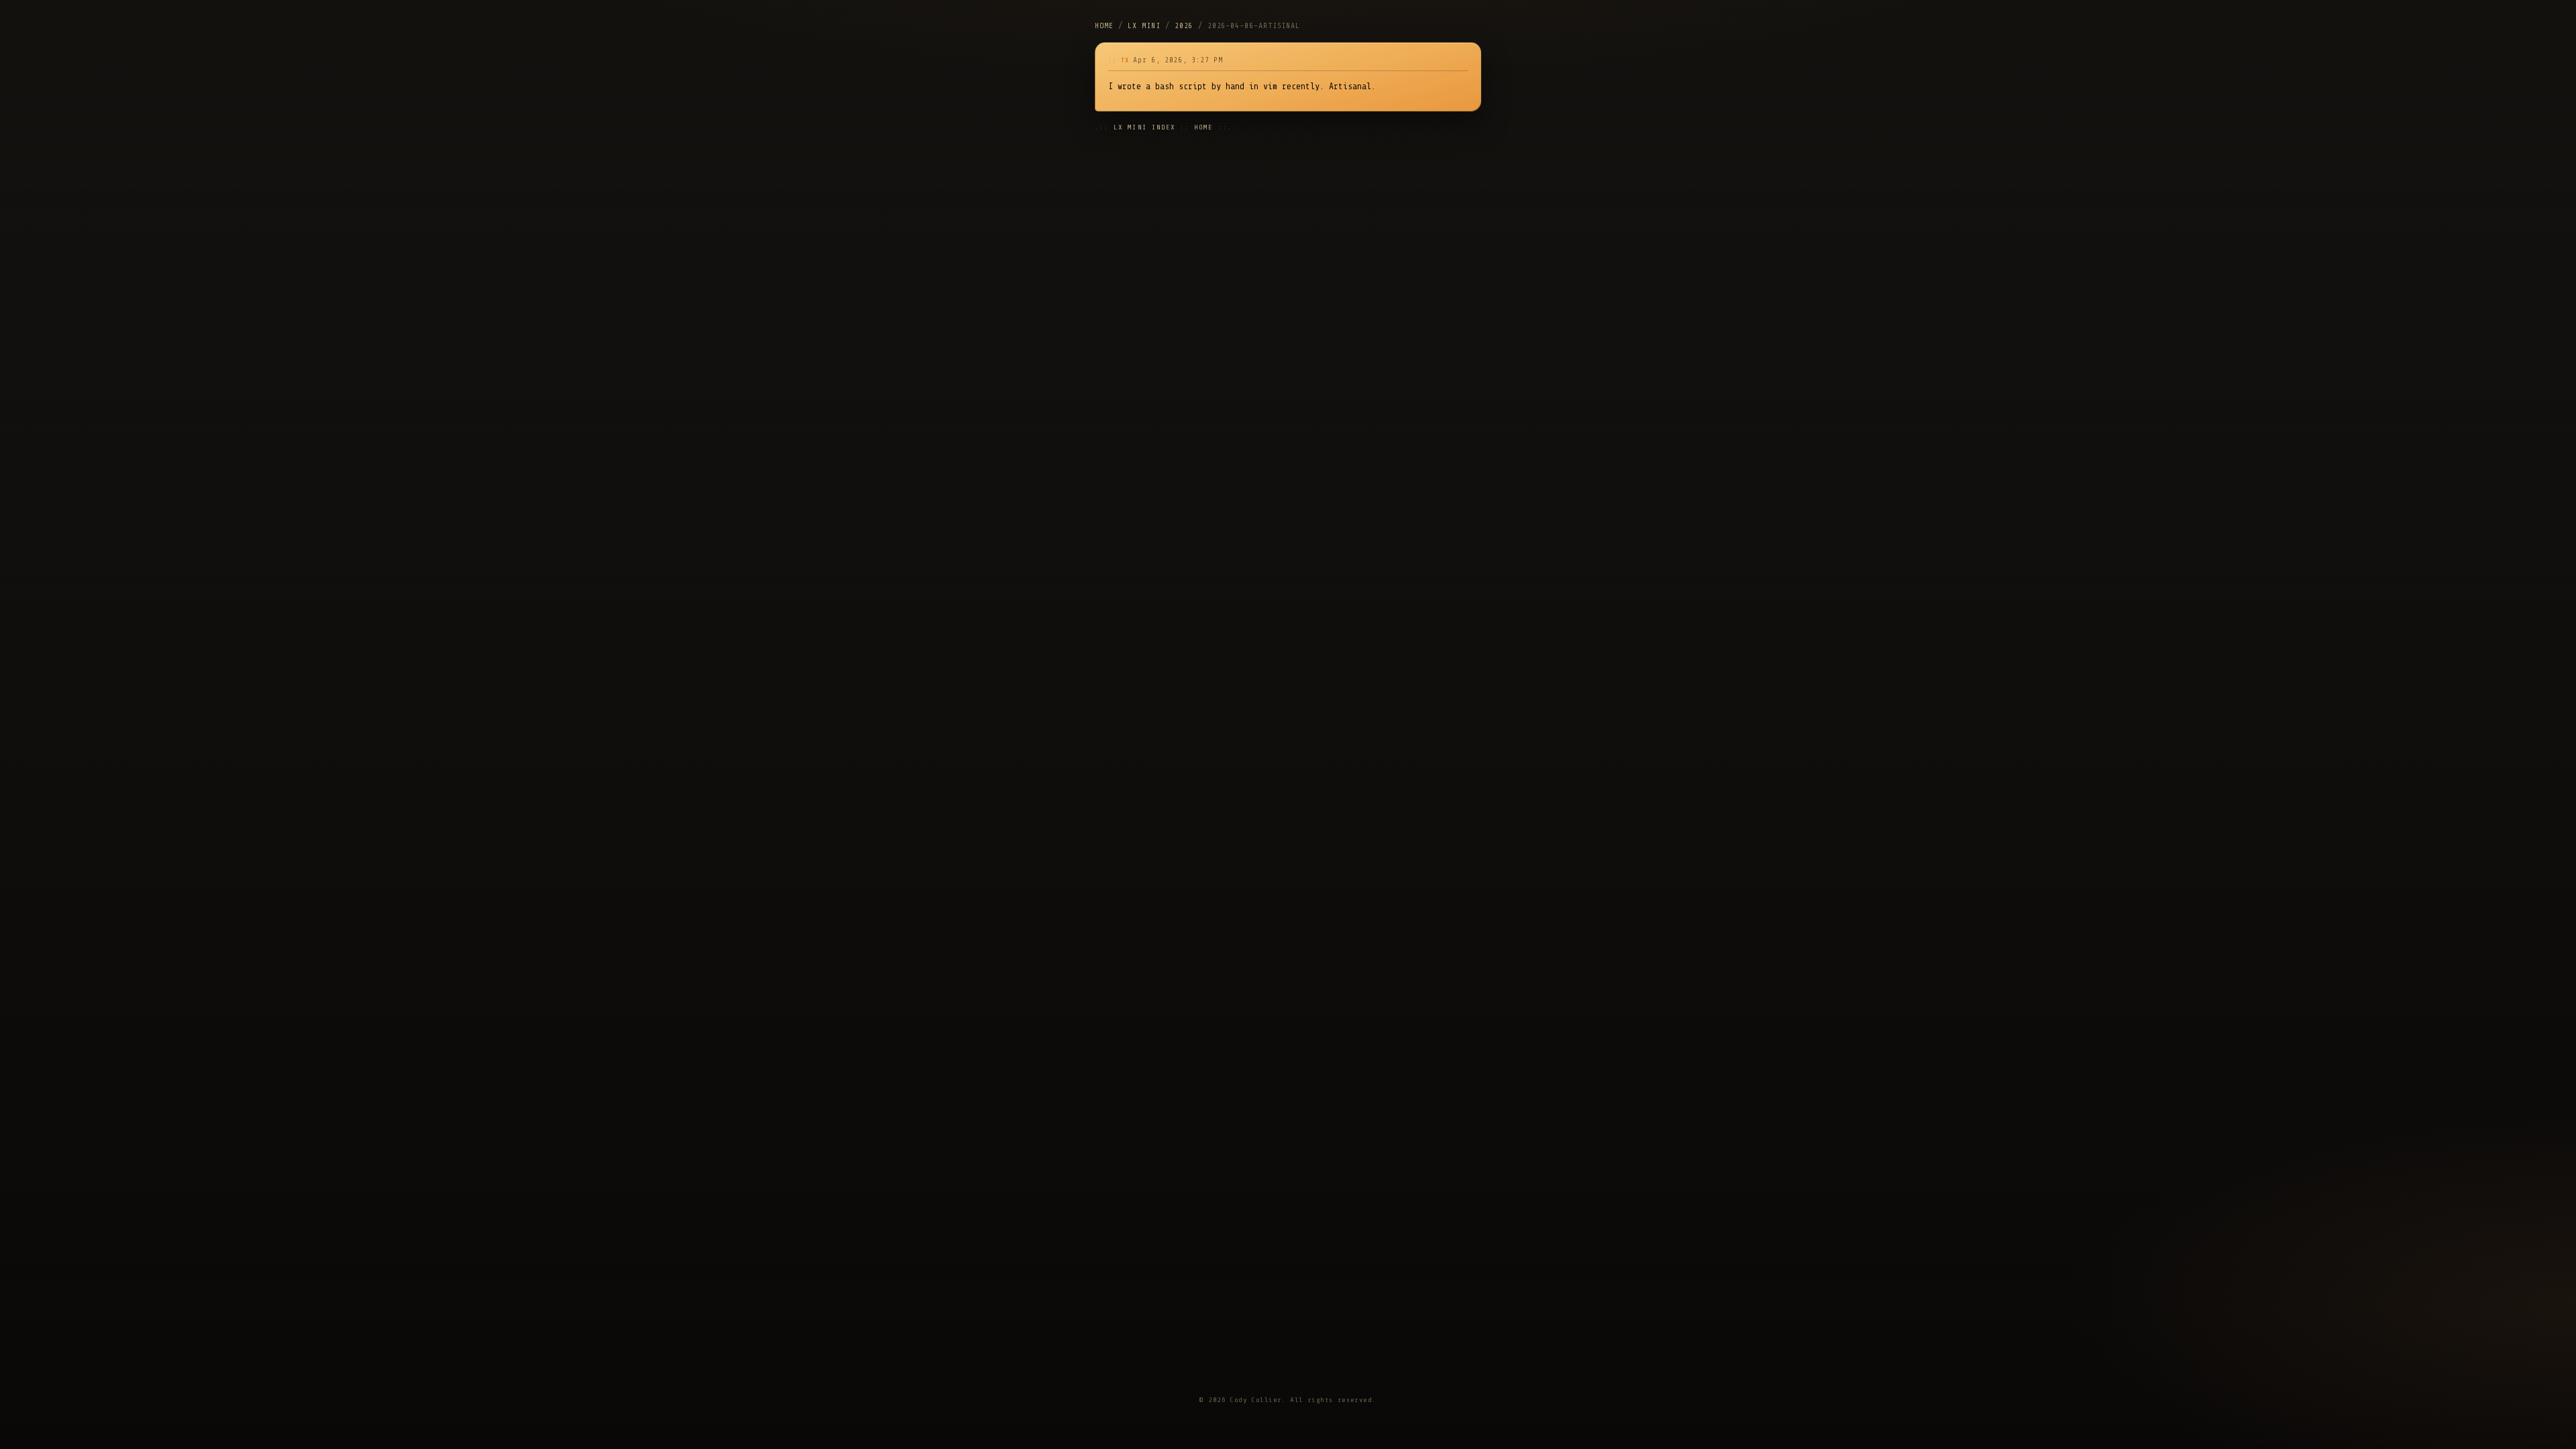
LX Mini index (1144, 127)
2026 (1184, 26)
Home (1104, 26)
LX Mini (1144, 26)
